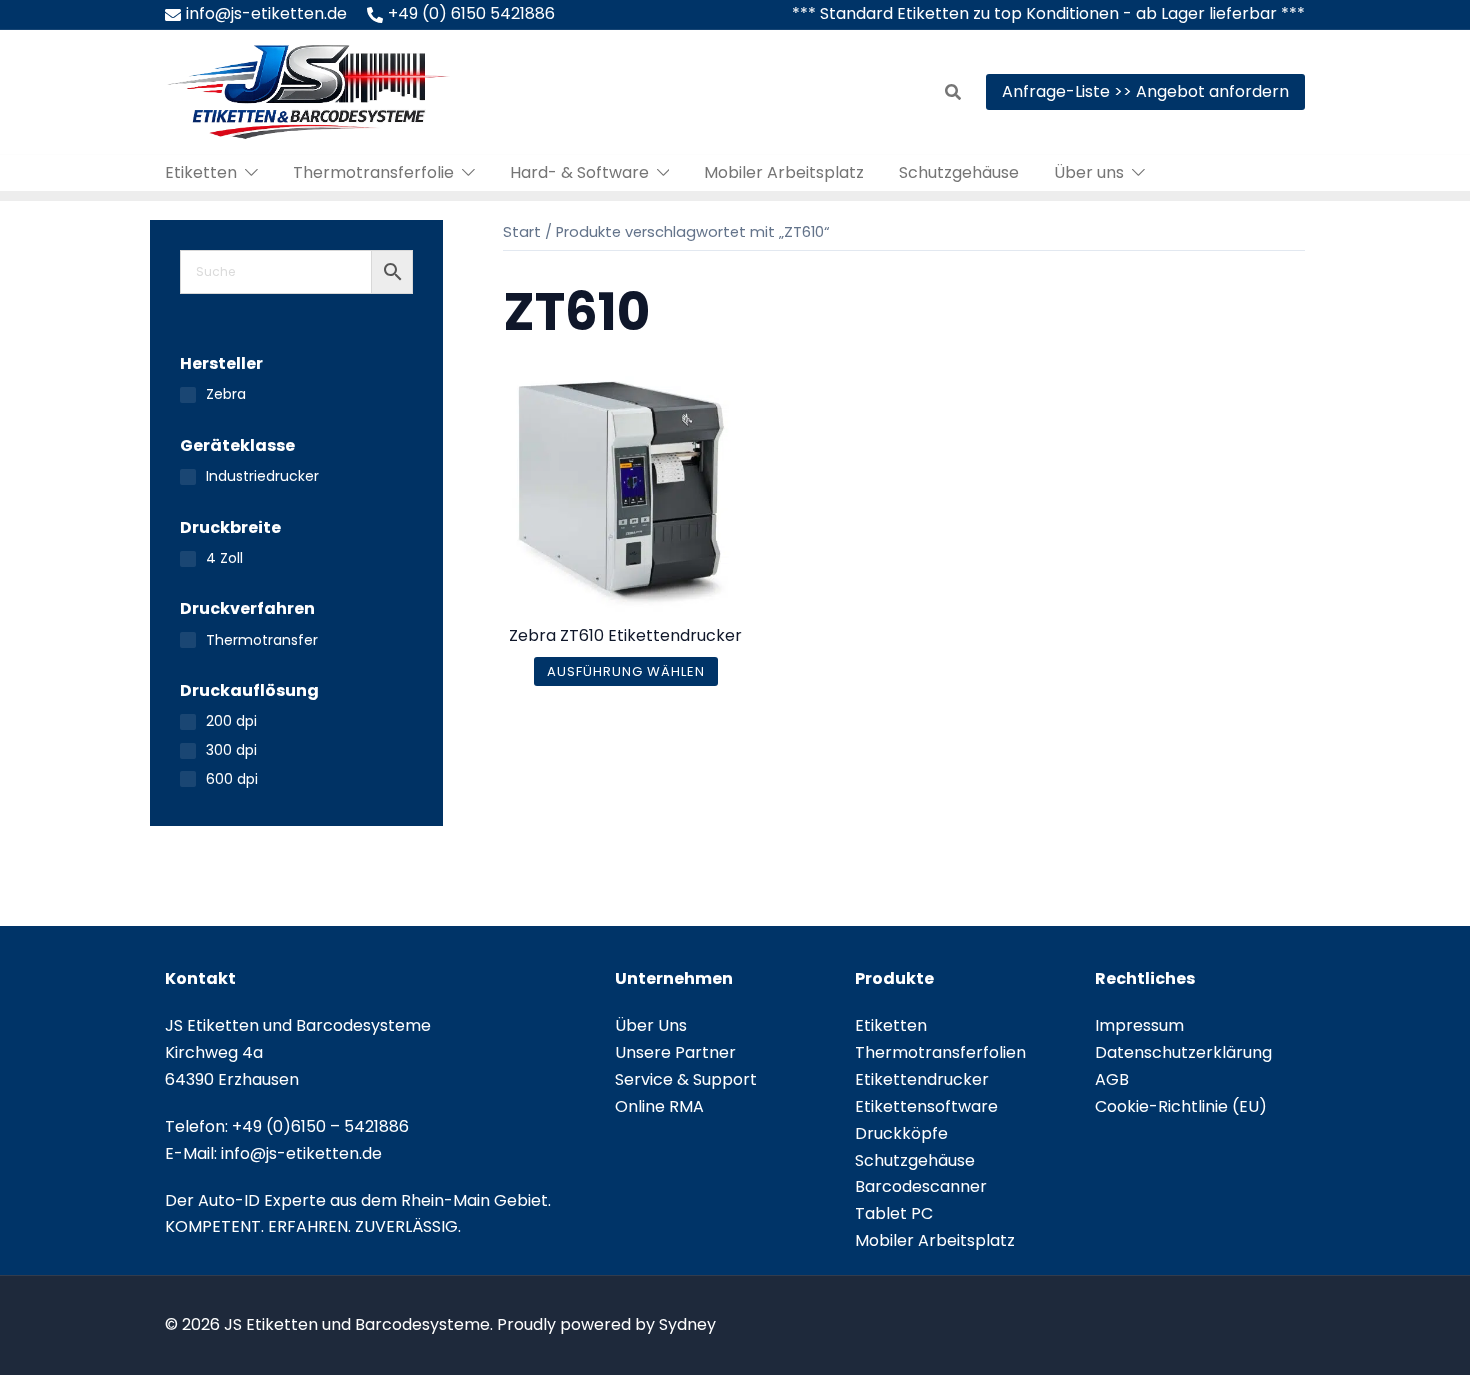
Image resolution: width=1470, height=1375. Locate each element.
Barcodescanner (921, 1186)
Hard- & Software (579, 172)
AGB (1112, 1079)
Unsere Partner (675, 1052)
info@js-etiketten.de (266, 13)
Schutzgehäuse (959, 172)
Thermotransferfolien (940, 1052)
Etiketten (201, 172)
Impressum (1139, 1025)
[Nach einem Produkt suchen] (953, 92)
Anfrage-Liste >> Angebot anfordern (1145, 91)
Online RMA (659, 1106)
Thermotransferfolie (373, 172)
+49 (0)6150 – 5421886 (320, 1126)
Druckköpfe (901, 1133)
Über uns (1089, 172)
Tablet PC (894, 1213)
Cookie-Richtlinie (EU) (1181, 1106)
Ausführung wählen (626, 671)
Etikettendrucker (922, 1079)
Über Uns (651, 1025)
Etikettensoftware (926, 1106)
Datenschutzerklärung (1183, 1052)
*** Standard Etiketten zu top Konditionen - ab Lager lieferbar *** (1048, 13)
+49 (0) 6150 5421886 (471, 13)
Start (522, 232)
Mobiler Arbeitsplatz (784, 172)
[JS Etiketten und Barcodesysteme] (307, 90)
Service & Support (686, 1079)
